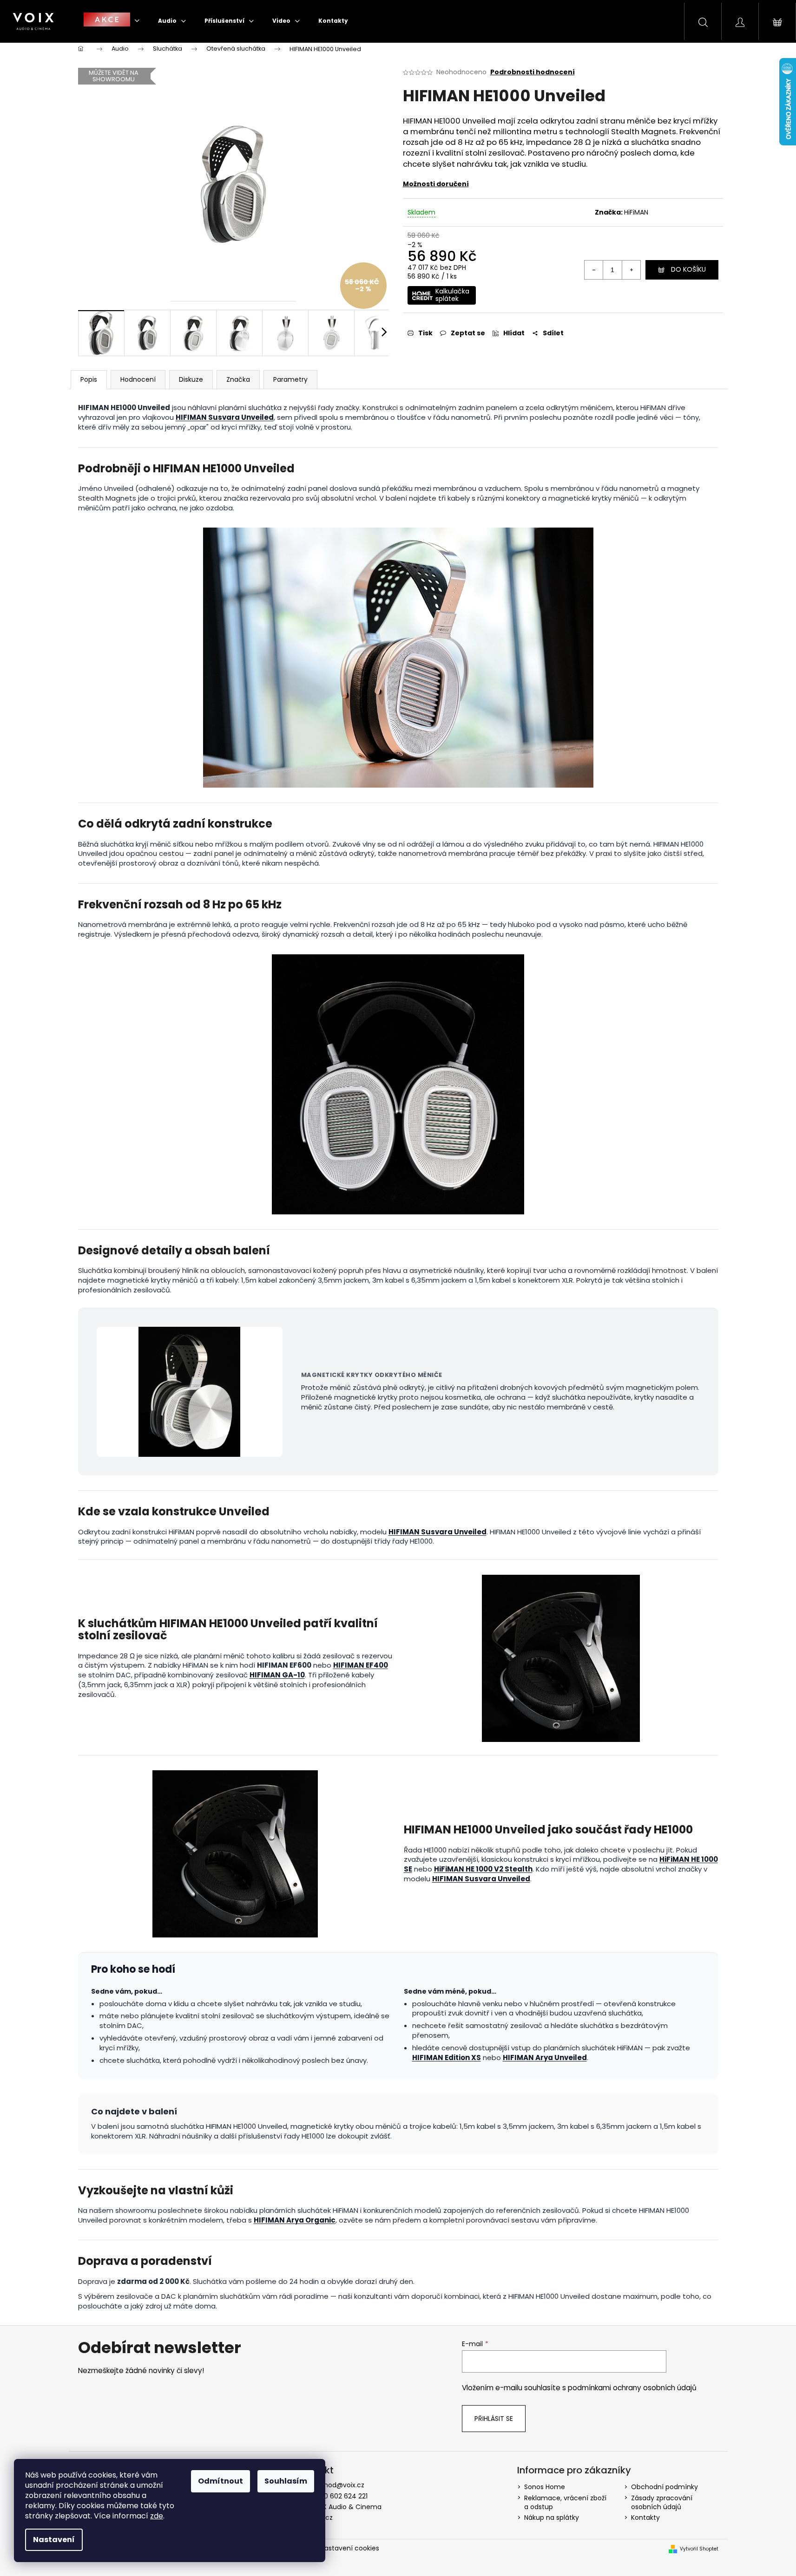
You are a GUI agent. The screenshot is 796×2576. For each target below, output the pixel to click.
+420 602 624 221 (339, 2496)
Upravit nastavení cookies (337, 2548)
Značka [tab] (238, 379)
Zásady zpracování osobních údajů (662, 2502)
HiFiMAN (636, 212)
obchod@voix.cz (338, 2485)
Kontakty (645, 2517)
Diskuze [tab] (191, 379)
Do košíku (688, 269)
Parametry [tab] (290, 379)
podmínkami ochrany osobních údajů (632, 2388)
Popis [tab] (89, 379)
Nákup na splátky (552, 2517)
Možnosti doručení (436, 184)
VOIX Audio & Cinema (346, 2507)
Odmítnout (220, 2481)
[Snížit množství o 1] (594, 270)
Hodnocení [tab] (138, 379)
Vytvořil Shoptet (699, 2549)
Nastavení (54, 2540)
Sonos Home (545, 2487)
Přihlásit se (494, 2419)
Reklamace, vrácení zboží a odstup (565, 2502)
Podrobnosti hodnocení (533, 72)
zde (157, 2516)
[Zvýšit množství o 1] (631, 270)
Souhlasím (286, 2481)
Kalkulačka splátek (452, 295)
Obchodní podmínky (664, 2487)
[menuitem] (112, 21)
